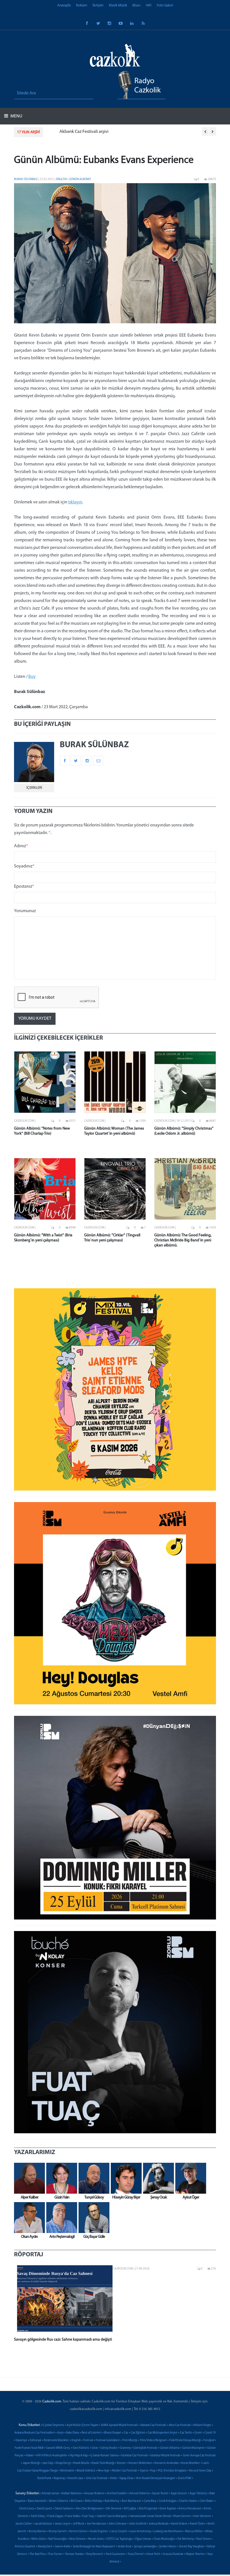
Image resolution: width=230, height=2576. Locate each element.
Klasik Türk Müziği (103, 2463)
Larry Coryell (119, 2531)
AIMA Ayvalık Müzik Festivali (119, 2425)
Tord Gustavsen (115, 2554)
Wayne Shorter (195, 2554)
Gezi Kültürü (81, 2448)
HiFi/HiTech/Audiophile (52, 2456)
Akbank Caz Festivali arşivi (73, 132)
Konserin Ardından (167, 2463)
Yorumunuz (25, 911)
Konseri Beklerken (140, 2463)
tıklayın (75, 502)
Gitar (95, 2448)
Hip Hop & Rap (79, 2456)
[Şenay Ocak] (157, 2178)
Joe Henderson (96, 2524)
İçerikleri (34, 788)
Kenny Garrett (58, 2531)
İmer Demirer (202, 2516)
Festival (88, 2440)
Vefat (113, 2478)
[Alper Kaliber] (28, 2178)
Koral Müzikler (191, 2463)
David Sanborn (64, 2509)
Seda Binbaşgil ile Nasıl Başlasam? (94, 2547)
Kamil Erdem (179, 2524)
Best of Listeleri (92, 2433)
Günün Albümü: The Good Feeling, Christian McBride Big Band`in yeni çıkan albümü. (183, 1240)
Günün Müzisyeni (193, 2448)
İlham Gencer (182, 2516)
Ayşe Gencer (179, 2494)
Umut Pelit (153, 2554)
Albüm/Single (202, 2425)
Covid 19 (210, 2433)
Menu (16, 116)
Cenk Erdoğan (168, 2501)
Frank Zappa (55, 2516)
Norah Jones (96, 2539)
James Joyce (63, 2524)
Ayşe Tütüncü (198, 2494)
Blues (136, 5)
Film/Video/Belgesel (153, 2440)
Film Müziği (130, 2440)
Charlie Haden (188, 2501)
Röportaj (59, 2478)
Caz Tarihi (186, 2433)
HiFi (149, 5)
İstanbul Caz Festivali (134, 2456)
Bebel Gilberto (59, 2501)
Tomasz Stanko (74, 2554)
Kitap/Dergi (63, 2463)
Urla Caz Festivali (97, 2478)
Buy (32, 677)
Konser (121, 2463)
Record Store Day (200, 2471)
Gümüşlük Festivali (145, 2448)
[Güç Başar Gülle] (93, 2218)
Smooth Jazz (75, 2478)
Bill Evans (77, 2501)
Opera (144, 2471)
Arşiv (60, 2433)
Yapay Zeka (126, 2478)
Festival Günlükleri (108, 2440)
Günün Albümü (80, 179)
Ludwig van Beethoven (168, 2531)
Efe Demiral (114, 2509)
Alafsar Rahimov (71, 2494)
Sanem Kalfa (62, 2547)
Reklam (82, 5)
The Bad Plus (37, 2554)
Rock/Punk (44, 2478)
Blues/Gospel (113, 2433)
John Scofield (138, 2524)
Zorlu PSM (184, 2478)
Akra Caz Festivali (180, 2425)
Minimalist (67, 2471)
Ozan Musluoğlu (164, 2539)
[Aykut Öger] (189, 2178)
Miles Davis (39, 2539)
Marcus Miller (194, 2531)
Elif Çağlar (130, 2509)
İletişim (98, 5)
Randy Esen (45, 2547)
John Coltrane (118, 2524)
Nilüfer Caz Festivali (125, 2471)
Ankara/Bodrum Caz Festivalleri (34, 2433)
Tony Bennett (95, 2554)
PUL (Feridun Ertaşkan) (172, 2471)
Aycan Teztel (160, 2494)
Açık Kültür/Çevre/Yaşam (82, 2425)
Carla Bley (150, 2501)
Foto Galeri (165, 5)
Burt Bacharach (131, 2501)
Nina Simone (77, 2539)
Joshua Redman (159, 2524)
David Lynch (44, 2509)
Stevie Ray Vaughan (191, 2547)
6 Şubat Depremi (53, 2425)
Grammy (125, 2448)
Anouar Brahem (94, 2494)
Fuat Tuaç (88, 2516)
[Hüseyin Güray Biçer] (125, 2178)
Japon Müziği (31, 2463)
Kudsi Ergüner (99, 2531)
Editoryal (35, 2440)
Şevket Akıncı (168, 2547)
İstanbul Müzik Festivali (165, 2456)
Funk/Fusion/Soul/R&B (29, 2448)
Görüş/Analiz (109, 2448)
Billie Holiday (94, 2501)
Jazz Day (48, 2463)
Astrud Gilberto (139, 2494)
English (62, 179)
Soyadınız (24, 866)
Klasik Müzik (118, 5)
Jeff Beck (79, 2524)
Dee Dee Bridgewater (90, 2509)
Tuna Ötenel (136, 2554)
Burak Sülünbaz (26, 179)
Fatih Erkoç (38, 2516)
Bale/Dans (73, 2433)
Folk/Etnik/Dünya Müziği (185, 2440)
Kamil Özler (197, 2524)
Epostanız (24, 887)
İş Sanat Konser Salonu (104, 2456)
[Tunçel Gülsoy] (93, 2178)
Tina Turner (55, 2554)
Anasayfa (64, 5)
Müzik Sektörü (86, 2471)
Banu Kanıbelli (37, 2501)
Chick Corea (27, 2509)
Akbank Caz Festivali (153, 2425)
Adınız (21, 846)
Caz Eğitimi (138, 2433)
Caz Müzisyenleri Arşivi (162, 2433)
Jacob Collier (24, 2524)
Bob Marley (112, 2501)
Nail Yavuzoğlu (58, 2539)
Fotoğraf (209, 2440)
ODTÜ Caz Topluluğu (119, 2539)
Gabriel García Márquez (112, 2516)
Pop (153, 2471)
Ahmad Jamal (50, 2494)
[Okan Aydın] (28, 2218)
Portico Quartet (25, 2547)
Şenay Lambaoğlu (145, 2547)
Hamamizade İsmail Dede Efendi (150, 2516)
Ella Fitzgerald (148, 2509)
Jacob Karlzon (43, 2524)
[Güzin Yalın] (60, 2178)
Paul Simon (203, 2539)
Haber (30, 2456)
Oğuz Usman (143, 2539)
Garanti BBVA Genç (58, 2448)
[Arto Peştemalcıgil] (60, 2218)
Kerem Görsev (78, 2531)
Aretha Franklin (117, 2494)
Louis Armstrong (140, 2531)
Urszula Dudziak (173, 2554)
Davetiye (21, 2440)
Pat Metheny (186, 2539)
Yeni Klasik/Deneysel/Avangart (156, 2478)
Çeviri (198, 2433)
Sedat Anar (125, 2547)
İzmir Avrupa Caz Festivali (199, 2456)
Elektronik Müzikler (56, 2440)
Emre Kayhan (168, 2509)
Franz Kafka (73, 2516)
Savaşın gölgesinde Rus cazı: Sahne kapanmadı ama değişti (63, 2340)
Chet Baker (207, 2501)
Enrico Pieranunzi (190, 2509)
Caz (126, 2433)
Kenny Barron (37, 2531)
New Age (104, 2471)
